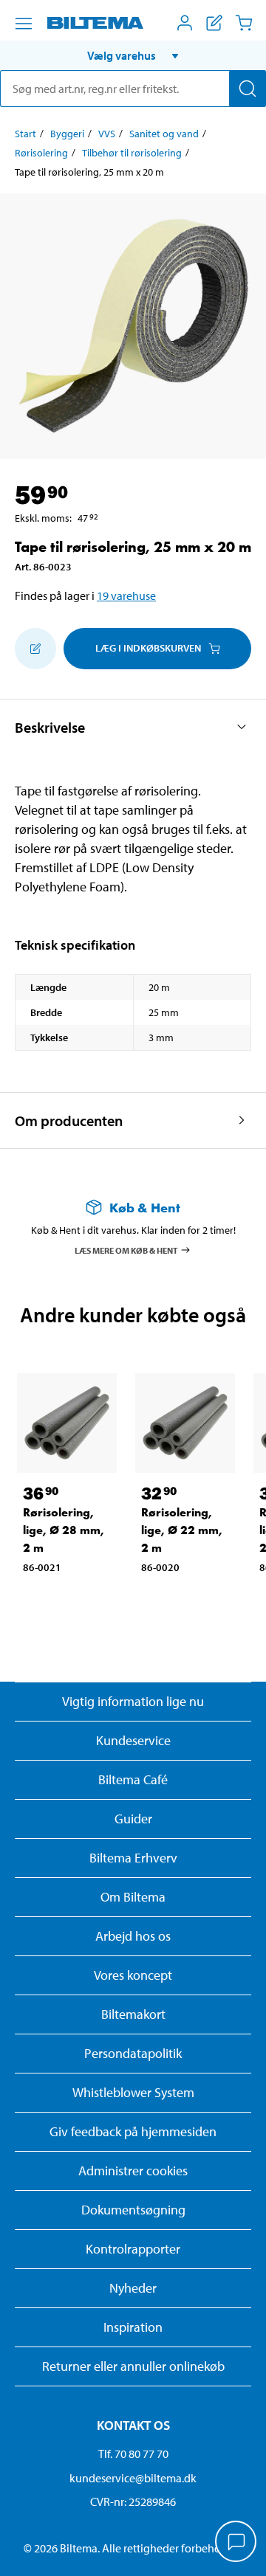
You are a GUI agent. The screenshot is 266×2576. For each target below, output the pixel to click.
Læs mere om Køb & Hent (126, 1250)
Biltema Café (133, 1779)
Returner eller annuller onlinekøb (133, 2366)
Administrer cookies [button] (133, 2171)
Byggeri (67, 134)
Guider (133, 1819)
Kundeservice (133, 1740)
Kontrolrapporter (133, 2249)
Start (25, 134)
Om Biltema (133, 1897)
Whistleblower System (133, 2092)
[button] (133, 55)
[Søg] (248, 89)
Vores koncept (133, 1975)
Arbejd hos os (133, 1936)
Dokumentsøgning (133, 2210)
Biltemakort (133, 2014)
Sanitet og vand (164, 134)
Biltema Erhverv (133, 1858)
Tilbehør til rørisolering (132, 153)
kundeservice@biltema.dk (133, 2478)
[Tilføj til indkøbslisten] (35, 649)
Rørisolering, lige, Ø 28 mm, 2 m (64, 1530)
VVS (107, 134)
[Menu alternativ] (24, 24)
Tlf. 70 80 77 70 (133, 2454)
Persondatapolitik (133, 2053)
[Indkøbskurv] (244, 23)
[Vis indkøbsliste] (214, 23)
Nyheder (133, 2288)
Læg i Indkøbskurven (148, 648)
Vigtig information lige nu (133, 1701)
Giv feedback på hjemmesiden (133, 2131)
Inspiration (133, 2327)
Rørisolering (41, 153)
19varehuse (126, 595)
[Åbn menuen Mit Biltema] (185, 23)
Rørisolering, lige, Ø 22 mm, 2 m (182, 1530)
